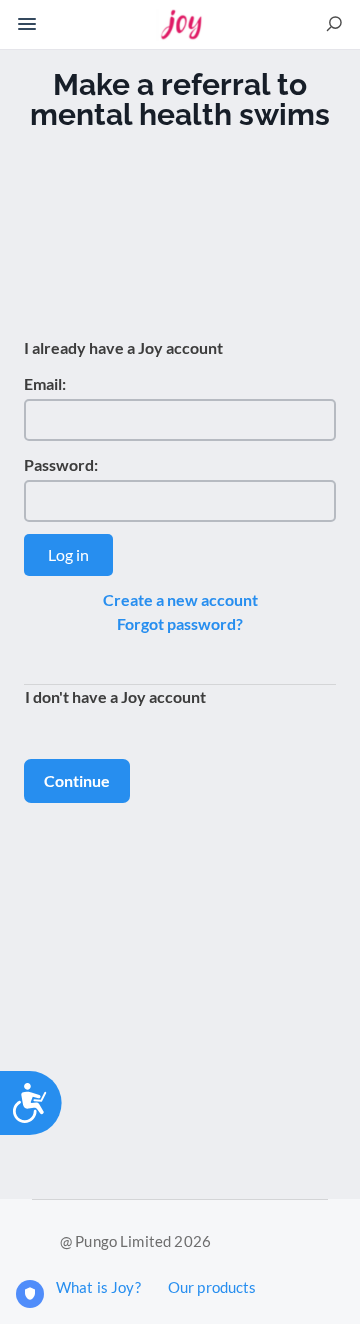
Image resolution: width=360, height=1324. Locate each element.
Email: (45, 383)
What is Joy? (98, 1287)
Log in (68, 554)
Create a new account (180, 599)
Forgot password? (180, 623)
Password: (61, 464)
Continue (77, 780)
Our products (212, 1287)
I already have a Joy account (123, 347)
